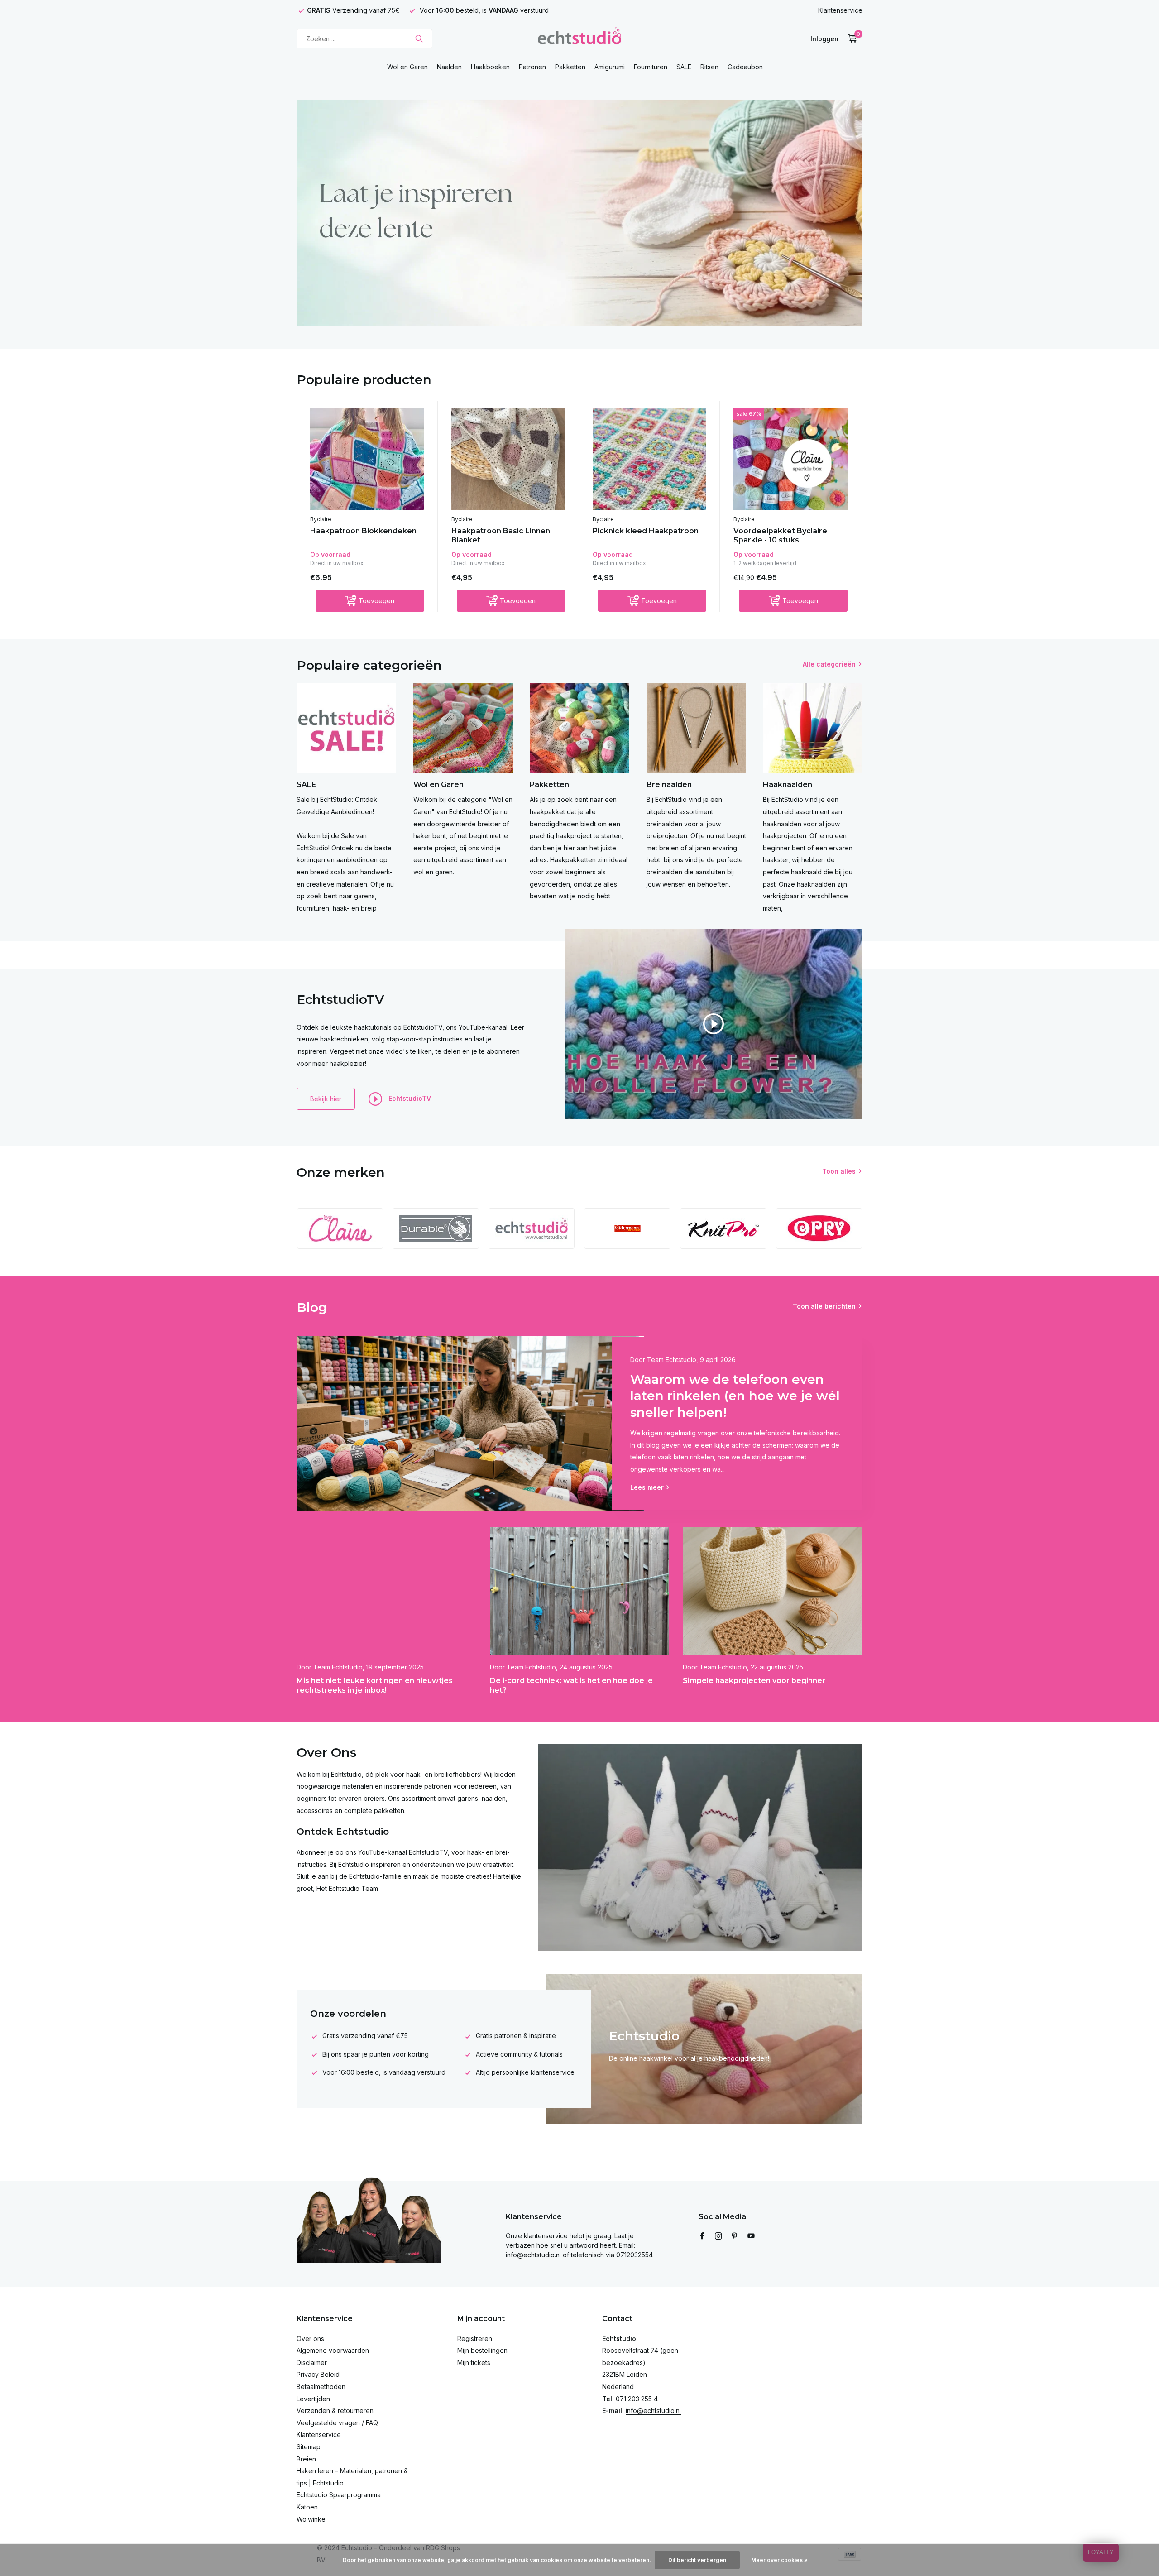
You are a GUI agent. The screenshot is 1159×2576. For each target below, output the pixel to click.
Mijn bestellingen (482, 2350)
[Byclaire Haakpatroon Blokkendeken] (367, 459)
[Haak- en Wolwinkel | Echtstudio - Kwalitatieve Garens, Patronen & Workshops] (579, 38)
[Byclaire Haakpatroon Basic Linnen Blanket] (508, 459)
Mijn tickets (474, 2363)
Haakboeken (490, 67)
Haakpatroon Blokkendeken (363, 531)
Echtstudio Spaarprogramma (339, 2495)
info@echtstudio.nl (653, 2411)
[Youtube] (751, 2236)
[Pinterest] (735, 2236)
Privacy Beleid (318, 2374)
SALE (684, 67)
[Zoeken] (419, 38)
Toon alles (839, 1171)
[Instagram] (718, 2236)
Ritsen (709, 67)
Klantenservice (840, 10)
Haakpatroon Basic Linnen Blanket (501, 536)
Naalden (449, 67)
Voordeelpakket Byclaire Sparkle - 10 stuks (780, 536)
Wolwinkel (312, 2519)
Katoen (307, 2507)
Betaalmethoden (321, 2387)
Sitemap (309, 2447)
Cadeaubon (745, 67)
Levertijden (313, 2399)
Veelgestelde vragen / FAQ (337, 2423)
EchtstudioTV (409, 1098)
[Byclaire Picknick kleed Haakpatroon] (650, 459)
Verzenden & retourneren (335, 2411)
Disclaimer (312, 2363)
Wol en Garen (407, 67)
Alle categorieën (829, 664)
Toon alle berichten (824, 1306)
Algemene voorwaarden (333, 2350)
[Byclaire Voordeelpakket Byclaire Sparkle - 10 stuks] (790, 459)
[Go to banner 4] (579, 213)
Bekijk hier (326, 1099)
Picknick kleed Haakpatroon (646, 531)
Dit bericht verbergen (697, 2560)
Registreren (475, 2339)
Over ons (310, 2339)
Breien (306, 2459)
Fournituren (651, 67)
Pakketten (570, 67)
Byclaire (321, 519)
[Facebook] (702, 2236)
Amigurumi (610, 67)
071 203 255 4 (637, 2399)
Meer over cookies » (779, 2560)
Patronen (532, 67)
